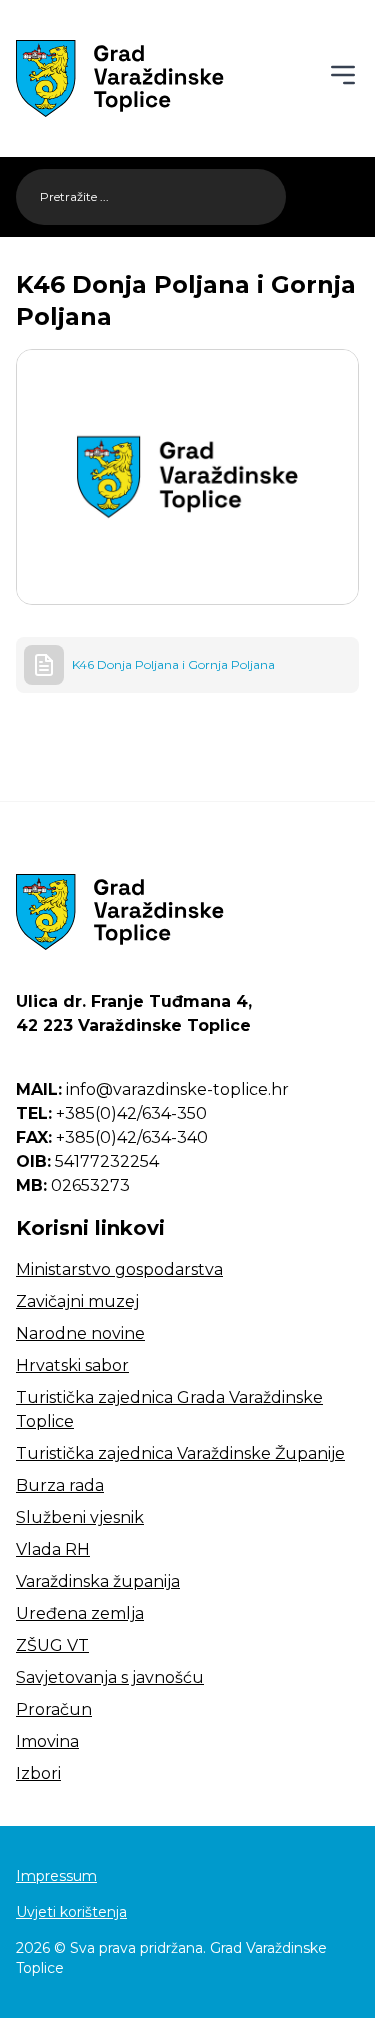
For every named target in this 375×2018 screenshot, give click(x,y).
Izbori (38, 1773)
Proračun (54, 1709)
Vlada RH (53, 1549)
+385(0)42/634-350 (111, 1113)
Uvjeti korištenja (71, 1912)
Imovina (47, 1741)
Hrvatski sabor (72, 1365)
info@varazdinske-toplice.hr (152, 1089)
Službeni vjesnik (80, 1517)
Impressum (56, 1876)
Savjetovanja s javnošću (110, 1677)
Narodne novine (80, 1333)
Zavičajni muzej (77, 1301)
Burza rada (60, 1485)
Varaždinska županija (98, 1581)
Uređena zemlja (80, 1613)
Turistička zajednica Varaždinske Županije (180, 1453)
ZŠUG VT (52, 1645)
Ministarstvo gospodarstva (119, 1269)
